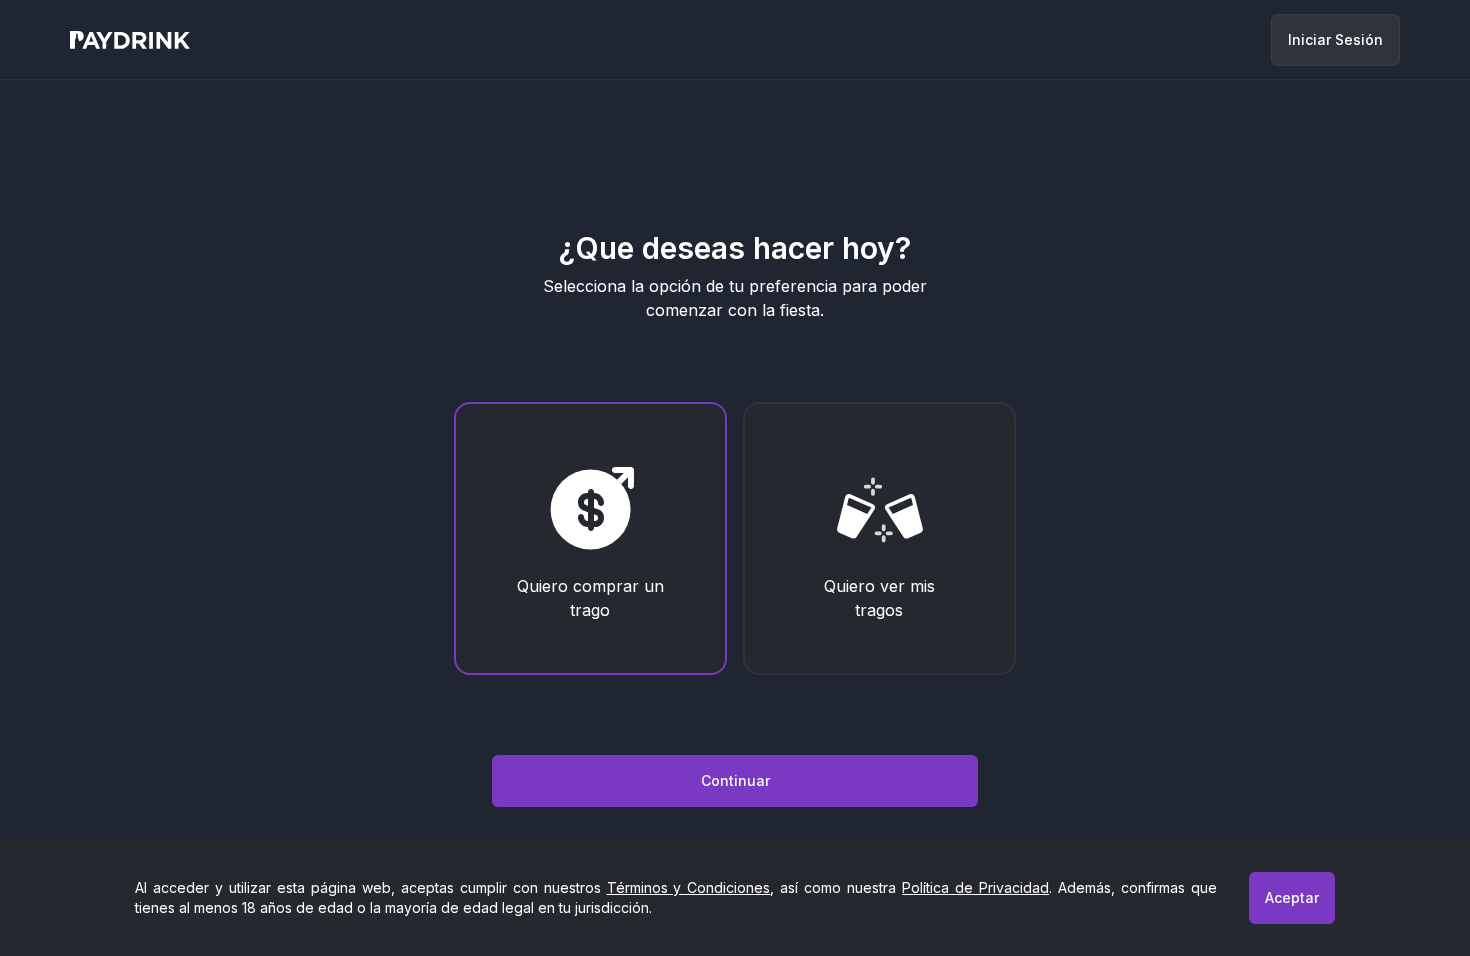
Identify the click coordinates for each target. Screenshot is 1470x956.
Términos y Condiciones (689, 887)
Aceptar (1292, 897)
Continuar (735, 780)
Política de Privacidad (975, 887)
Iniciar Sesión (1335, 39)
